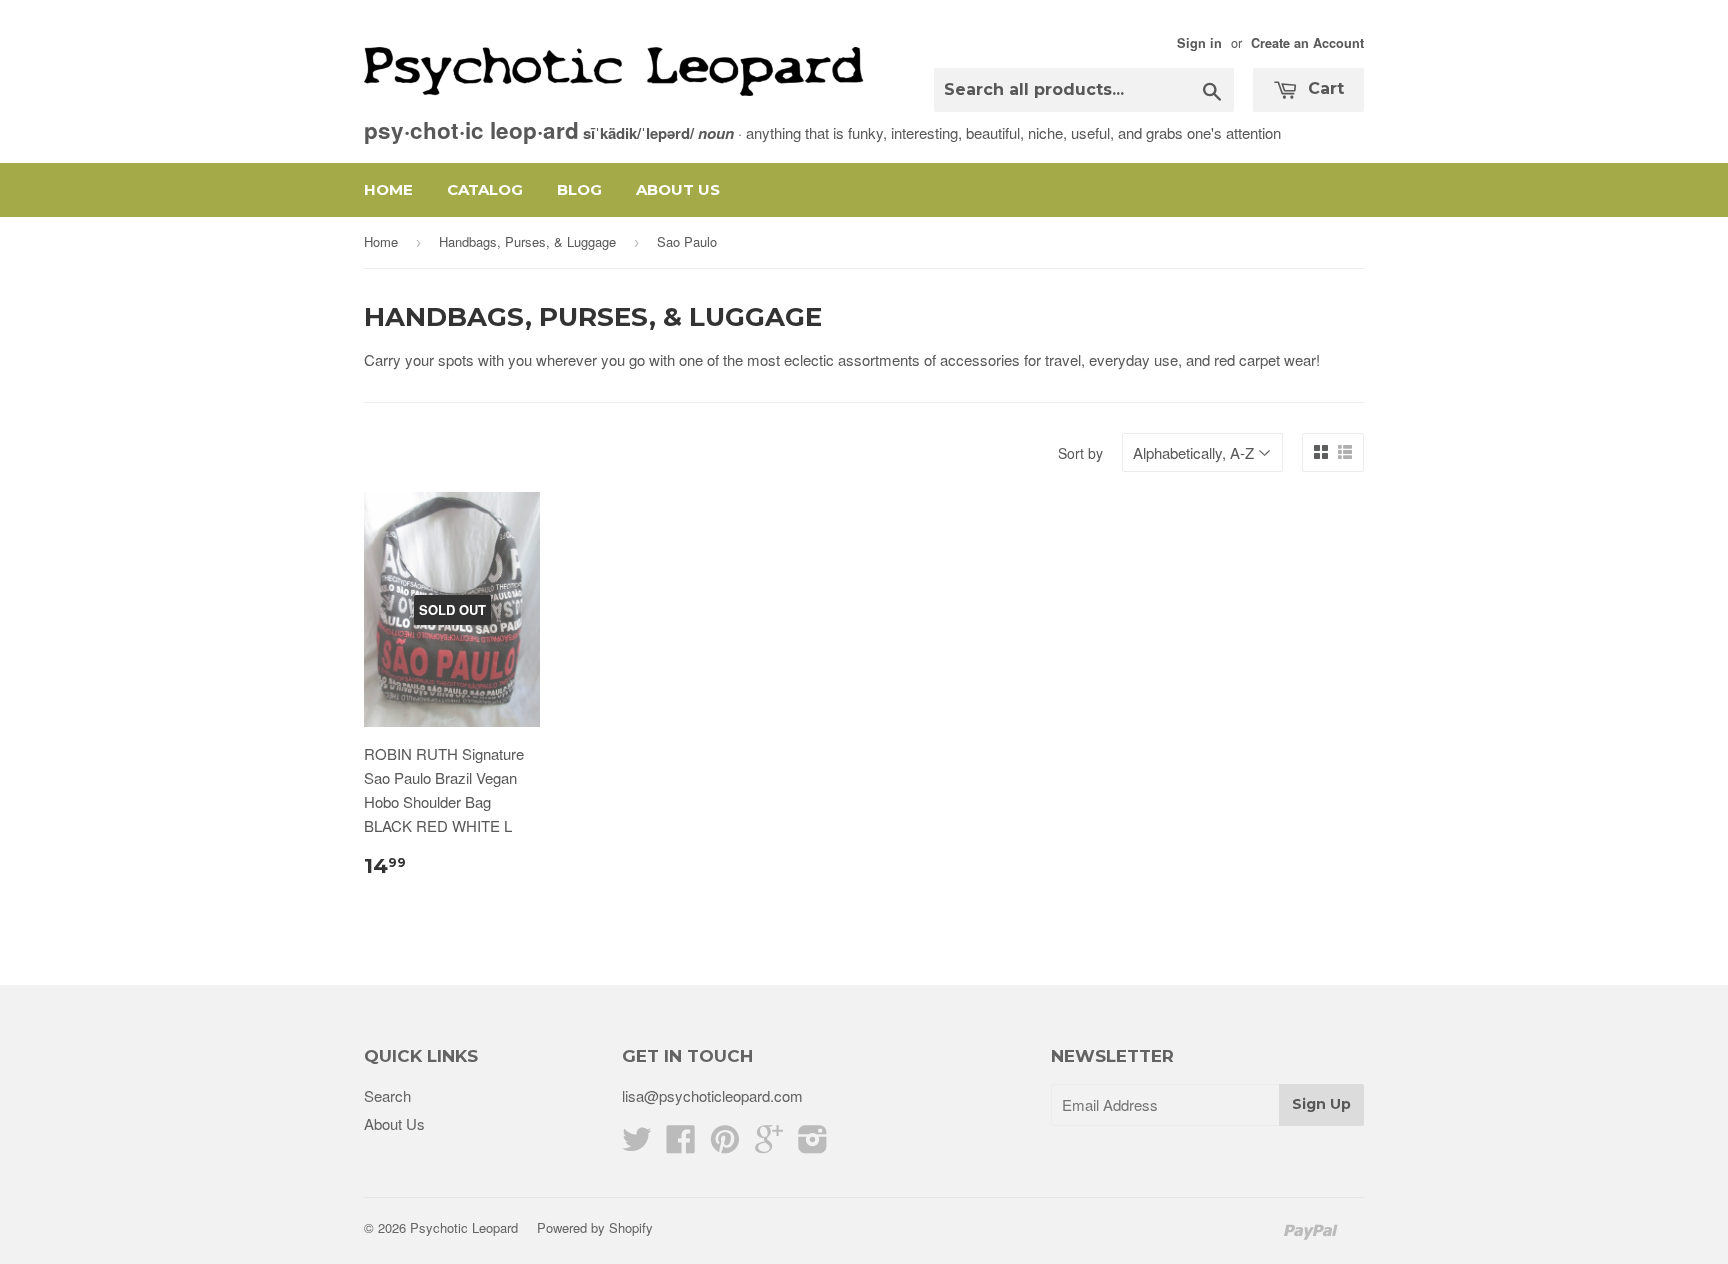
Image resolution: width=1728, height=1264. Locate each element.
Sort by (1080, 453)
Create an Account (1307, 43)
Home (388, 189)
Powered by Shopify (595, 1227)
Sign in (1199, 43)
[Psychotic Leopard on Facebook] (681, 1144)
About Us (678, 189)
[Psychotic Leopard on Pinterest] (725, 1144)
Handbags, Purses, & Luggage (527, 241)
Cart (1323, 88)
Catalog (485, 189)
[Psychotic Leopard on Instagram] (813, 1144)
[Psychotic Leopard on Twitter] (637, 1144)
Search (387, 1095)
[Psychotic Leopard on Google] (769, 1144)
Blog (579, 189)
